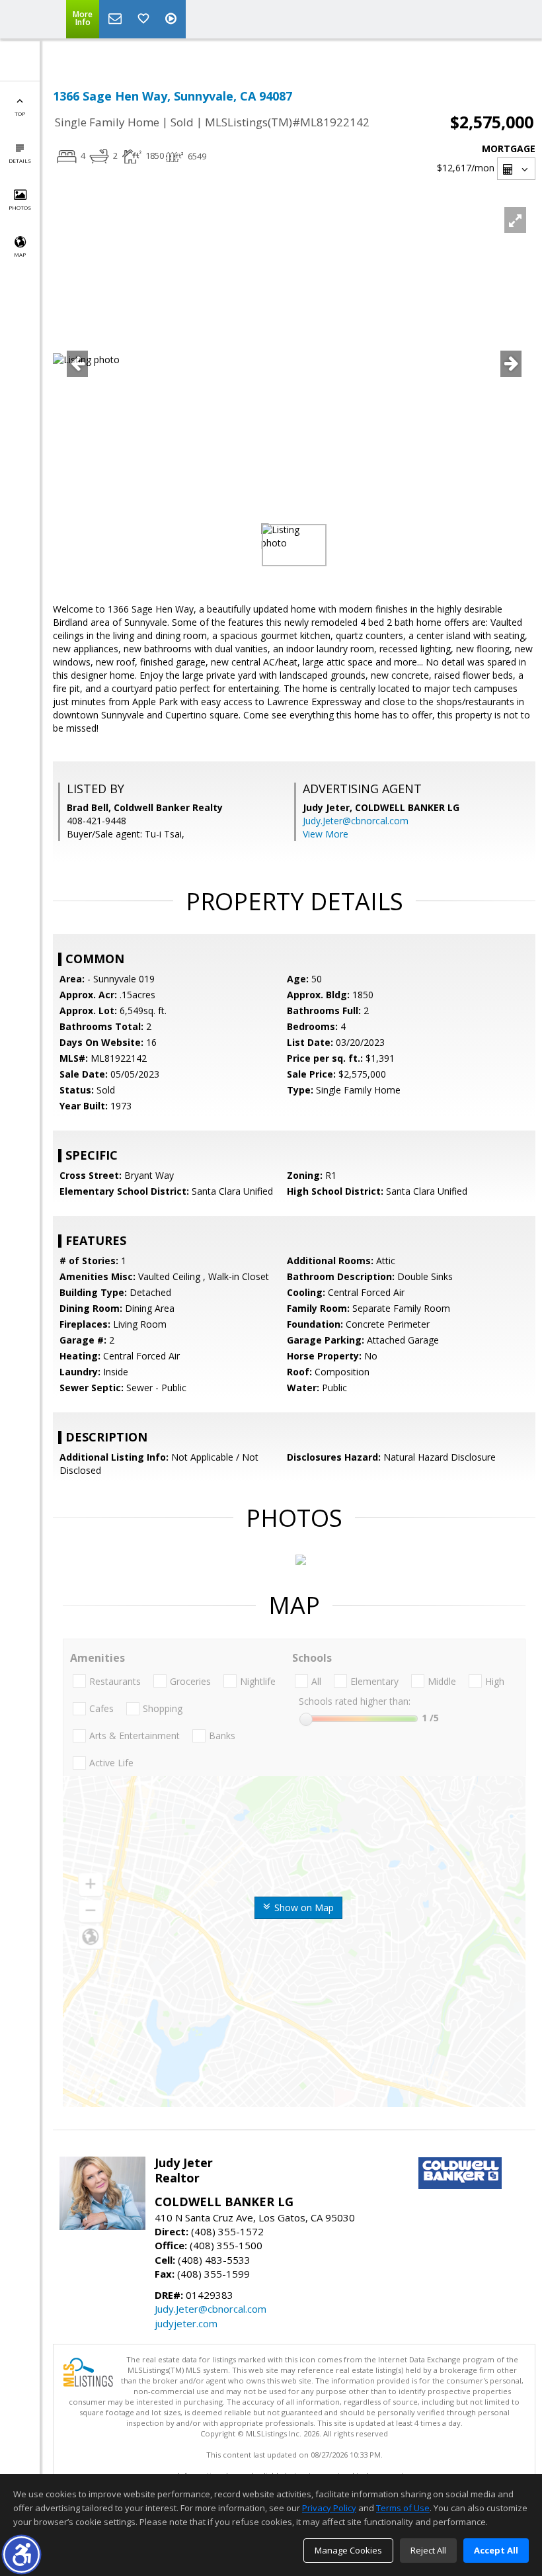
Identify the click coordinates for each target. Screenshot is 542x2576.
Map (20, 254)
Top (20, 113)
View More (326, 834)
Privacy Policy (329, 2508)
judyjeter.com (186, 2323)
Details (20, 160)
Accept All (496, 2550)
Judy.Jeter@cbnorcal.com (356, 821)
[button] (21, 2555)
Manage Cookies (348, 2550)
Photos (20, 207)
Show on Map (303, 1908)
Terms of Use (403, 2508)
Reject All (428, 2550)
